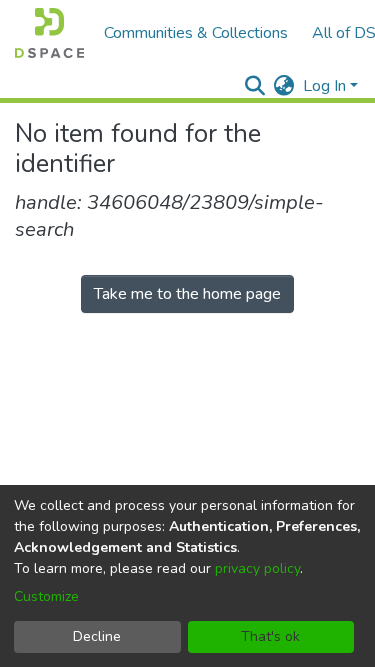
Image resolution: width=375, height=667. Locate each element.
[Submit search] (255, 86)
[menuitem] (284, 86)
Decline (97, 636)
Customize (46, 596)
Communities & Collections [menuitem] (196, 33)
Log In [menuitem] (324, 86)
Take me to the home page (187, 294)
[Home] (49, 33)
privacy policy (257, 568)
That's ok (270, 636)
